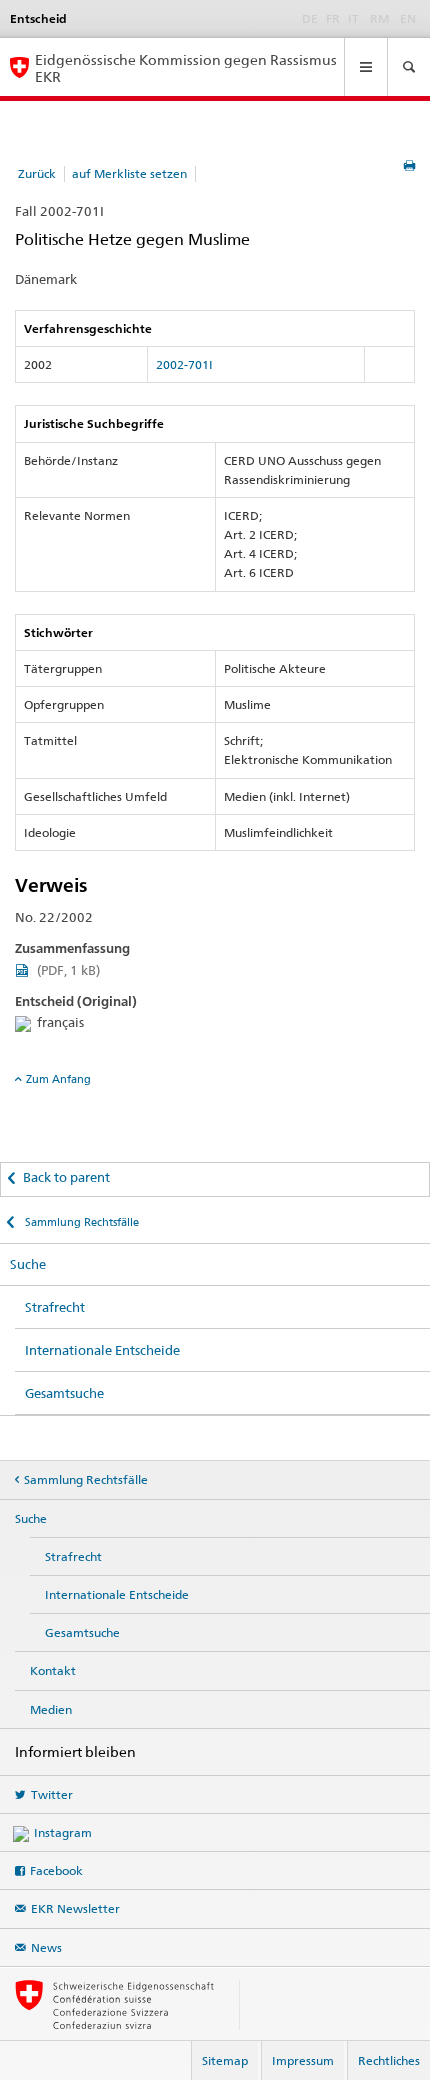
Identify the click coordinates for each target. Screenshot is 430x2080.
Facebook (56, 1870)
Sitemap (225, 2060)
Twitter (52, 1794)
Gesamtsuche (64, 1393)
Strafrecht (55, 1307)
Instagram (63, 1832)
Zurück (37, 173)
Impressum (303, 2060)
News (46, 1947)
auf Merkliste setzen (129, 173)
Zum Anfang (58, 1079)
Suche (28, 1264)
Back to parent (66, 1177)
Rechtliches (389, 2060)
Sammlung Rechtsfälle (80, 1222)
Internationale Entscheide (102, 1350)
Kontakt (53, 1670)
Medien (51, 1709)
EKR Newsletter (75, 1908)
